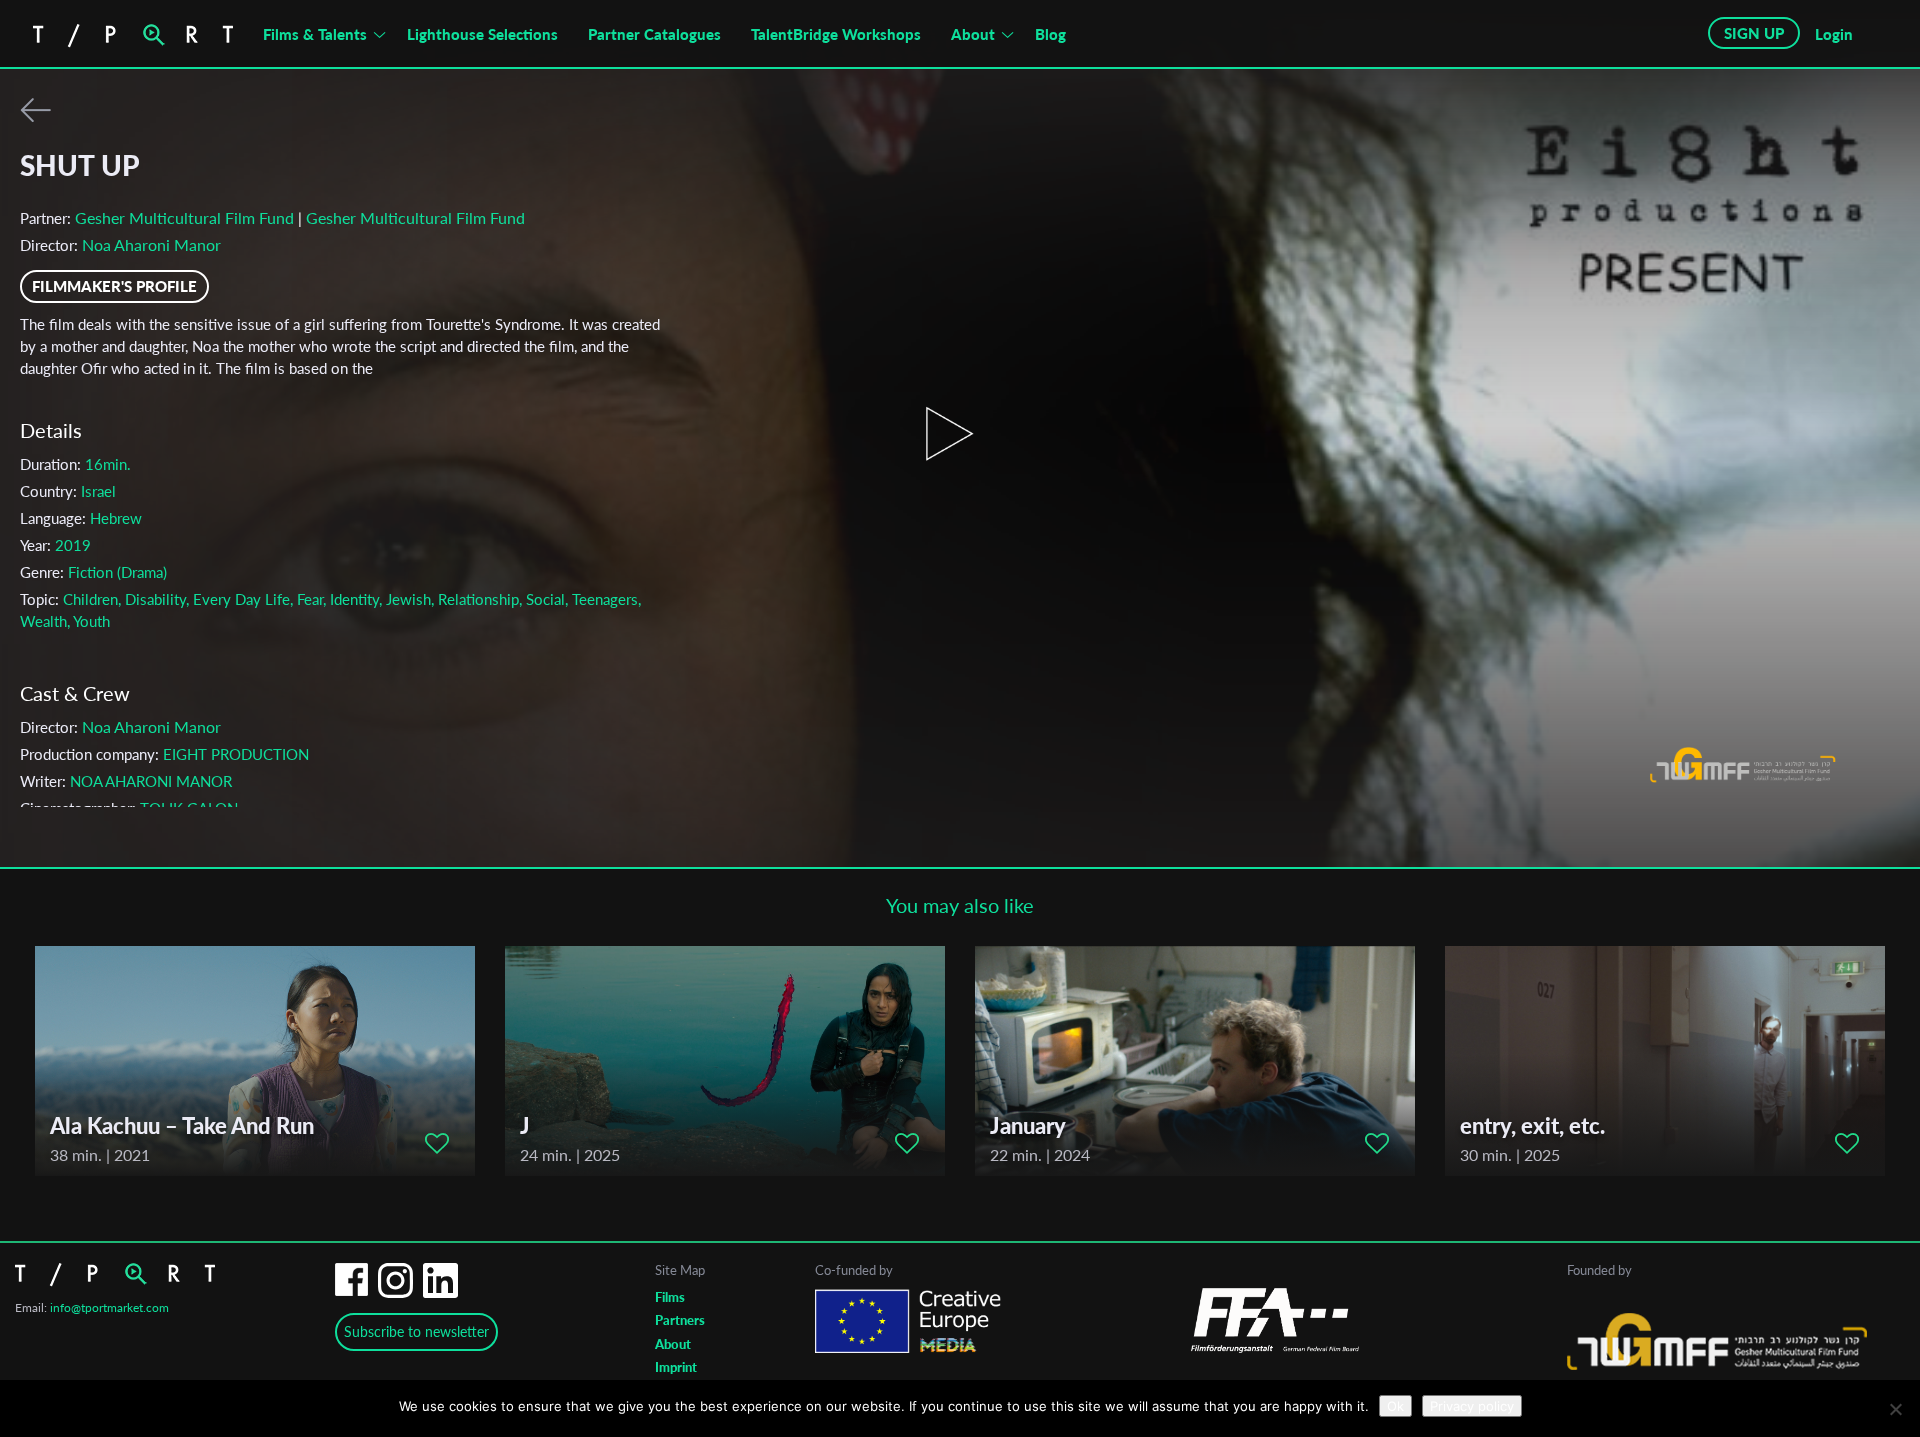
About (973, 34)
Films (670, 1297)
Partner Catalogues (654, 34)
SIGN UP (1754, 33)
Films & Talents (315, 34)
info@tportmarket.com (109, 1307)
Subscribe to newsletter (416, 1331)
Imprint (676, 1367)
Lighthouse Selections (482, 34)
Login (1834, 34)
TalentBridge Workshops (836, 34)
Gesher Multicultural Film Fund (184, 217)
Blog (1050, 34)
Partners (680, 1320)
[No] (1895, 1409)
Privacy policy (1472, 1406)
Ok (1395, 1406)
